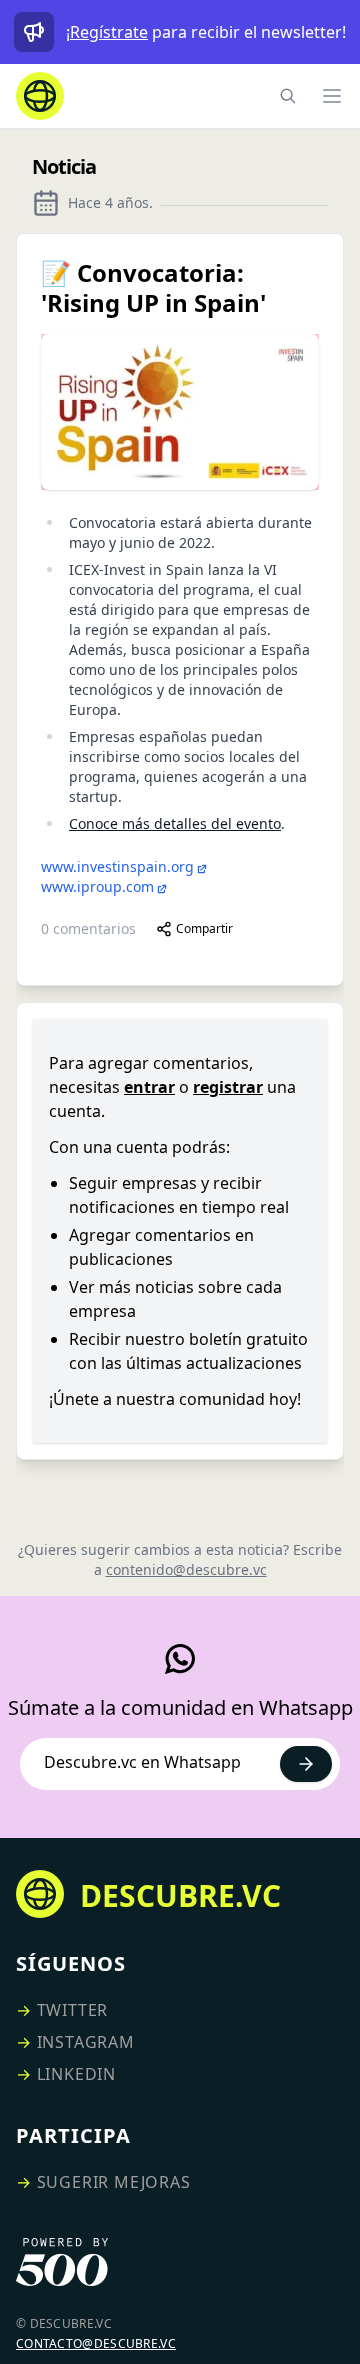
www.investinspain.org (117, 866)
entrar (149, 1087)
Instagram (86, 2042)
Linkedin (76, 2074)
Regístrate (109, 32)
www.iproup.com (97, 886)
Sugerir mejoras (114, 2182)
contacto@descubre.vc (96, 2343)
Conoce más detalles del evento (175, 823)
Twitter (73, 2010)
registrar (228, 1087)
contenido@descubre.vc (186, 1569)
